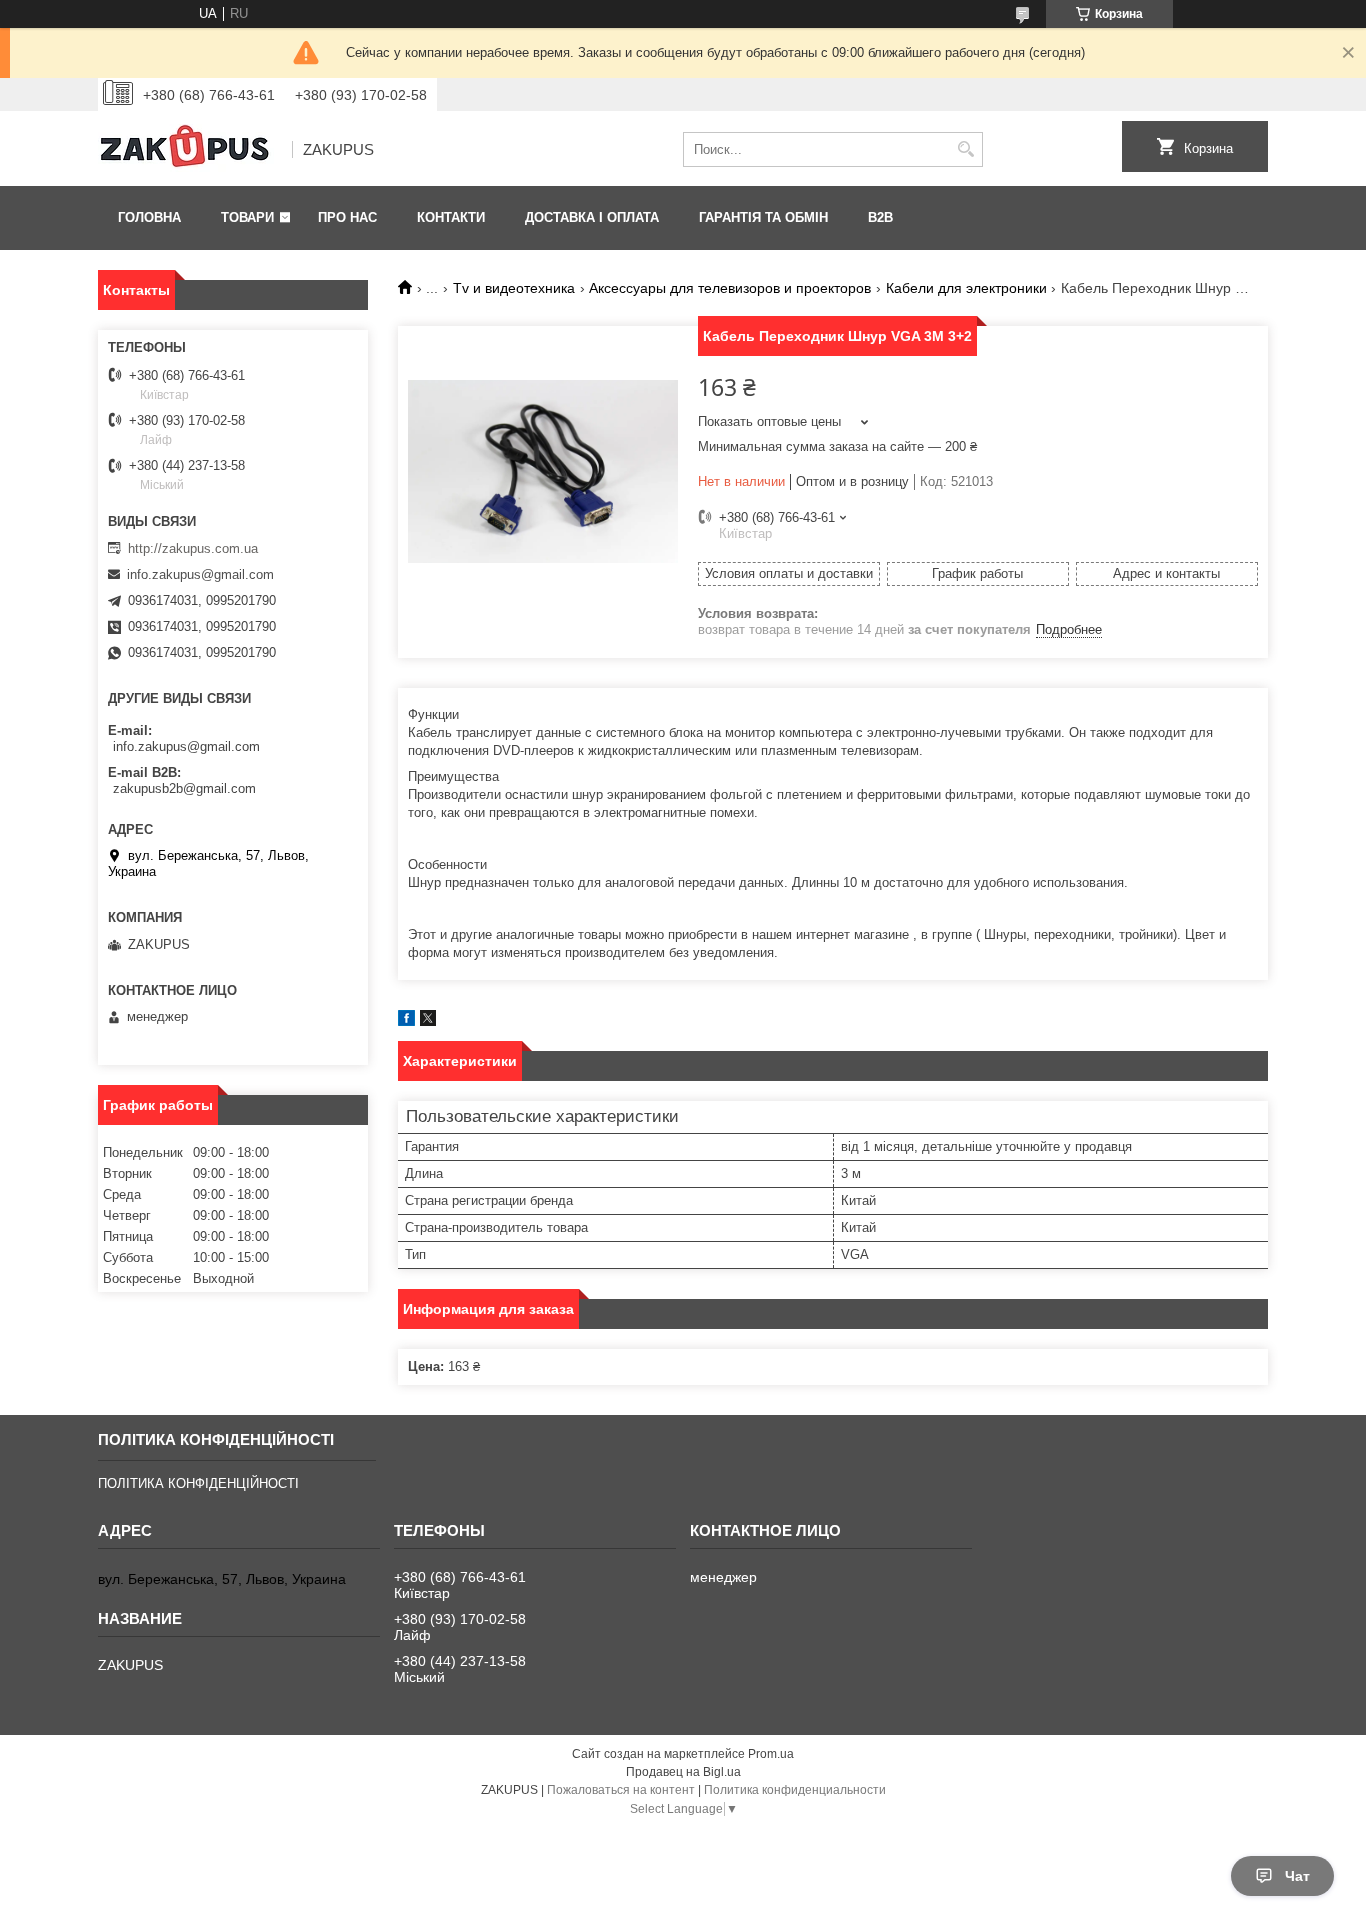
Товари (247, 217)
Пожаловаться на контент (621, 1790)
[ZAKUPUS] (188, 150)
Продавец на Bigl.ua (683, 1772)
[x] (428, 1021)
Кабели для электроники (966, 288)
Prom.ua (771, 1754)
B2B (880, 217)
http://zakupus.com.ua (193, 548)
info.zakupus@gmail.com (200, 574)
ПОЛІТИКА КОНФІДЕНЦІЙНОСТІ (198, 1483)
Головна (149, 217)
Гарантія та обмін (763, 217)
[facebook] (406, 1021)
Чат (1297, 1876)
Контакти (451, 217)
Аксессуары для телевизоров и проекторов (730, 288)
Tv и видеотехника (514, 288)
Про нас (347, 217)
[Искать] (965, 149)
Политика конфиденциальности (795, 1790)
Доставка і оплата (592, 217)
